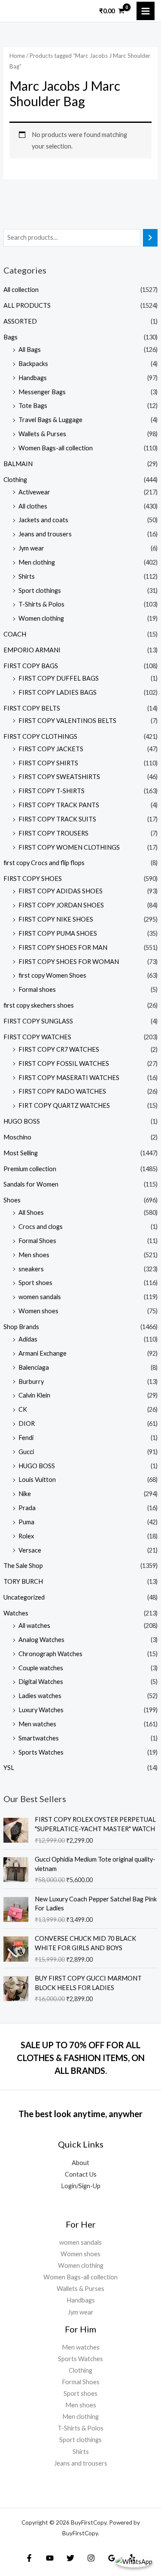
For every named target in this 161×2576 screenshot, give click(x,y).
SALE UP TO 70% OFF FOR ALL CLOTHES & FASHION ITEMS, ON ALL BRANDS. (81, 2058)
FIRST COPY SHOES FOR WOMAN (69, 962)
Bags (11, 337)
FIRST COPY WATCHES (37, 1037)
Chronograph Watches (50, 1654)
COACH (15, 634)
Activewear (34, 492)
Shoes (12, 1200)
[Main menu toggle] (146, 11)
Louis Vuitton (37, 1480)
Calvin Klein (34, 1395)
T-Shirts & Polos (41, 604)
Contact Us (81, 2174)
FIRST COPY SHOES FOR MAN (63, 947)
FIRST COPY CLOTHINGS (40, 736)
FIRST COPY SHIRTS (48, 763)
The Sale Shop (23, 1566)
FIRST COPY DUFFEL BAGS (59, 678)
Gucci (26, 1452)
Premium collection (30, 1169)
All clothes (33, 506)
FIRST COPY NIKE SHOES (56, 919)
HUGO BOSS (22, 1121)
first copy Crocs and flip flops (44, 863)
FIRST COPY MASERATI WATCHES (69, 1078)
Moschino (17, 1137)
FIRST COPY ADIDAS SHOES (61, 891)
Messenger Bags (42, 392)
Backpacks (33, 364)
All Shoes (31, 1212)
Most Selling (21, 1153)
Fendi (26, 1438)
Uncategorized (24, 1597)
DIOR (27, 1423)
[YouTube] (50, 2558)
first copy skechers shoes (39, 1005)
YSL (9, 1768)
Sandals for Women (31, 1184)
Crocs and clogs (41, 1227)
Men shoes (34, 1255)
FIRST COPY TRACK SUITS (57, 819)
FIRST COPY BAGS (31, 666)
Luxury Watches (41, 1710)
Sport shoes (35, 1283)
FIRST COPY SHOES (33, 879)
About (80, 2163)
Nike (25, 1494)
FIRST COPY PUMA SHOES (58, 933)
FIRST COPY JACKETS (51, 749)
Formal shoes (37, 989)
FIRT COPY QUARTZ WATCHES (64, 1105)
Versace (30, 1550)
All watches (34, 1626)
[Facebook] (29, 2558)
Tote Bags (33, 406)
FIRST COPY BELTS (32, 708)
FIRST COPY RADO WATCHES (62, 1091)
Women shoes (38, 1311)
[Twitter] (70, 2558)
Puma (26, 1522)
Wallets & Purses (42, 434)
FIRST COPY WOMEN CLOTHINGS (69, 847)
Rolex (26, 1536)
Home (17, 56)
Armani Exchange (43, 1353)
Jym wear (31, 548)
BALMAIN (18, 464)
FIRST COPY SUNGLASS (38, 1021)
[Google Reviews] (112, 2558)
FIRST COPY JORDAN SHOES (61, 905)
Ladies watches (40, 1696)
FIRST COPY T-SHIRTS (52, 791)
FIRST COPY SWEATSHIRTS (59, 777)
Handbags (33, 378)
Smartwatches (39, 1738)
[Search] (150, 238)
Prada (27, 1508)
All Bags (30, 350)
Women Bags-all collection (56, 448)
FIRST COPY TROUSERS (53, 833)
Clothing (15, 480)
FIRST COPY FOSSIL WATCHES (64, 1063)
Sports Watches (41, 1752)
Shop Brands (21, 1327)
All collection (21, 290)
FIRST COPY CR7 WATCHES (59, 1049)
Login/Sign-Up (81, 2186)
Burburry (31, 1382)
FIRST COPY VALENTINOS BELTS (67, 721)
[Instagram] (91, 2558)
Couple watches (41, 1668)
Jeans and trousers (45, 534)
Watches (16, 1613)
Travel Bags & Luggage (50, 420)
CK (23, 1409)
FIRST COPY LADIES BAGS (58, 692)
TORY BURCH (23, 1581)
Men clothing (37, 562)
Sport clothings (40, 590)
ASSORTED (20, 321)
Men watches (37, 1724)
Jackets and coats (43, 520)
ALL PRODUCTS (27, 305)
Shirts (27, 576)
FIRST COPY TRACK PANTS (59, 805)
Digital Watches (41, 1682)
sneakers (31, 1269)
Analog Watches (41, 1640)
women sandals (40, 1297)
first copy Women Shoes (52, 975)
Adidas (28, 1339)
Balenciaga (34, 1367)
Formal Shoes (37, 1241)
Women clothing (41, 618)
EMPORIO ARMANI (32, 650)
